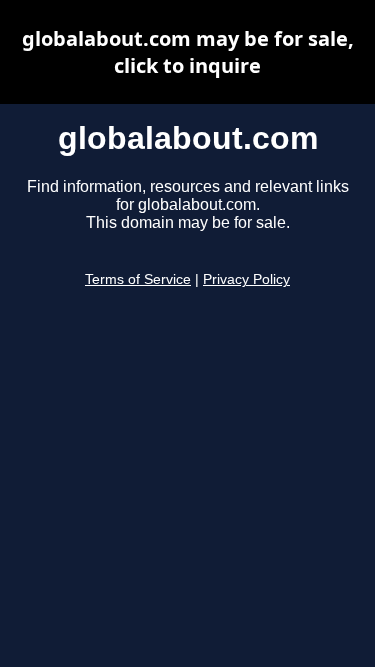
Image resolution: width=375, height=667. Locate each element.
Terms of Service (138, 279)
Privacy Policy (246, 279)
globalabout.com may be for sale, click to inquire (188, 52)
